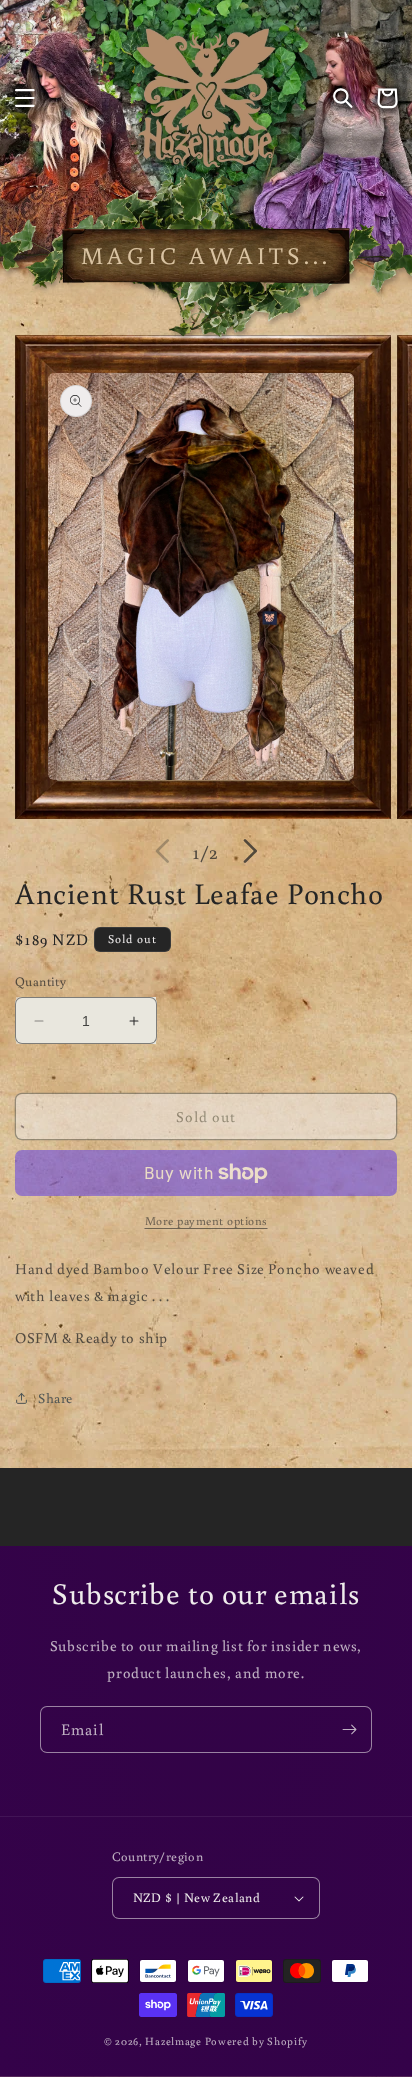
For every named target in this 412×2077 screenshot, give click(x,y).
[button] (25, 98)
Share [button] (55, 1398)
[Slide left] (162, 851)
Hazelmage (173, 2041)
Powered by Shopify (257, 2041)
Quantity (40, 981)
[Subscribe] (349, 1729)
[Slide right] (250, 851)
